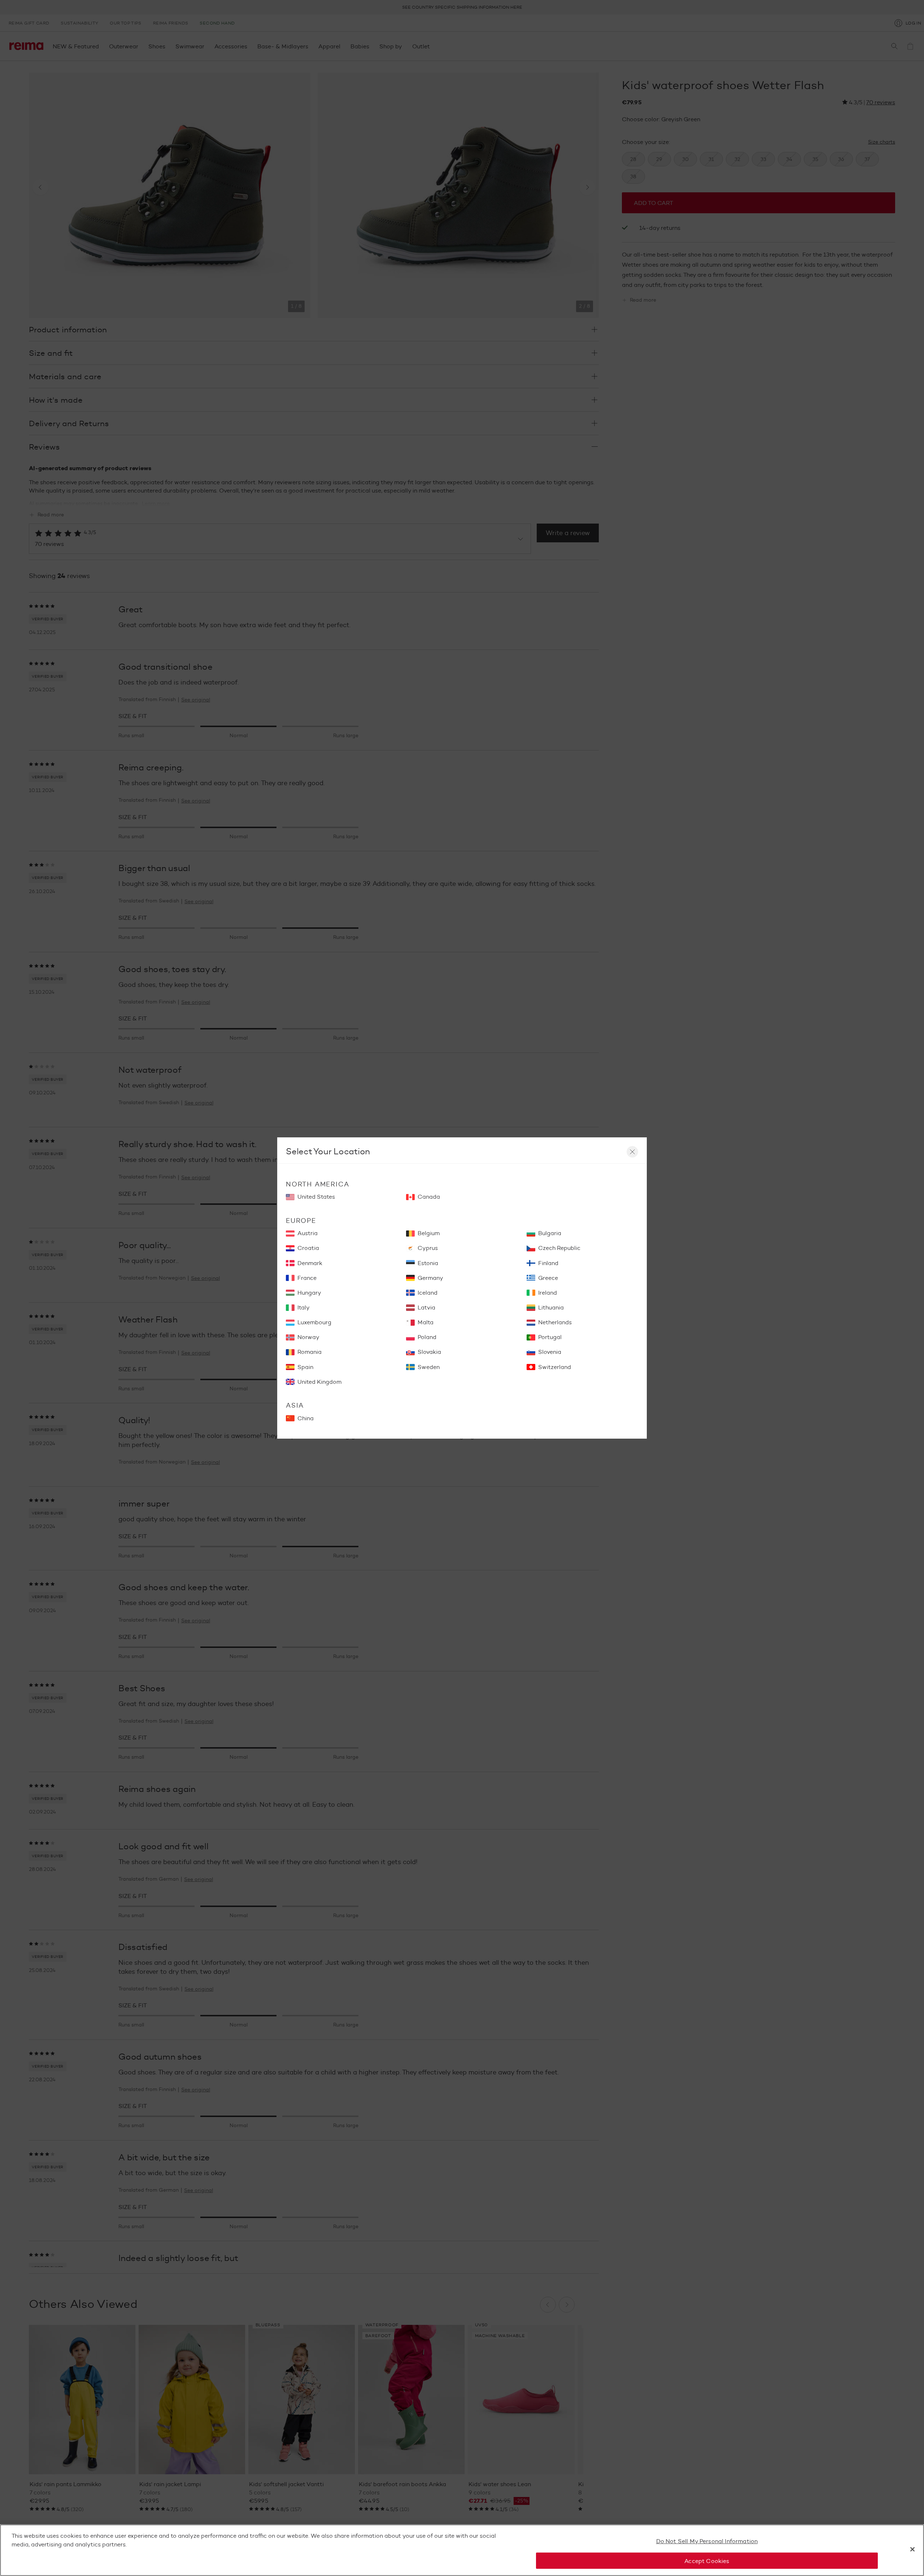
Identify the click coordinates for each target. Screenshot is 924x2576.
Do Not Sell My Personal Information (707, 2541)
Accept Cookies (707, 2561)
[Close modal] (632, 1152)
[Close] (912, 2549)
